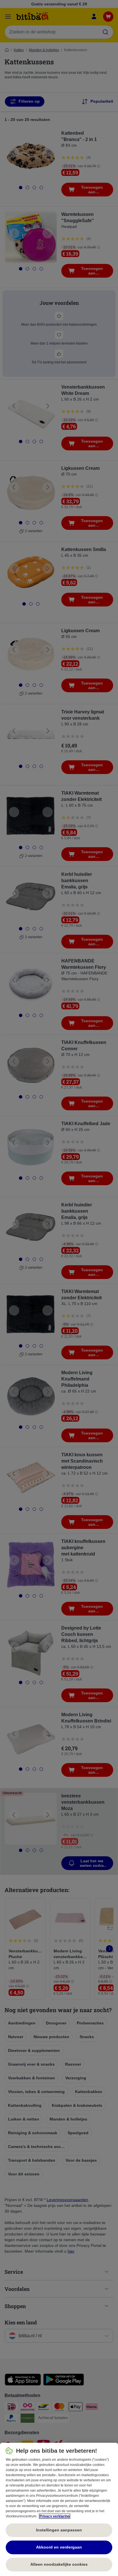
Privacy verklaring (55, 2516)
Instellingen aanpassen (59, 2530)
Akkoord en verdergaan (59, 2547)
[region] (59, 2509)
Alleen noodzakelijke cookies (59, 2564)
